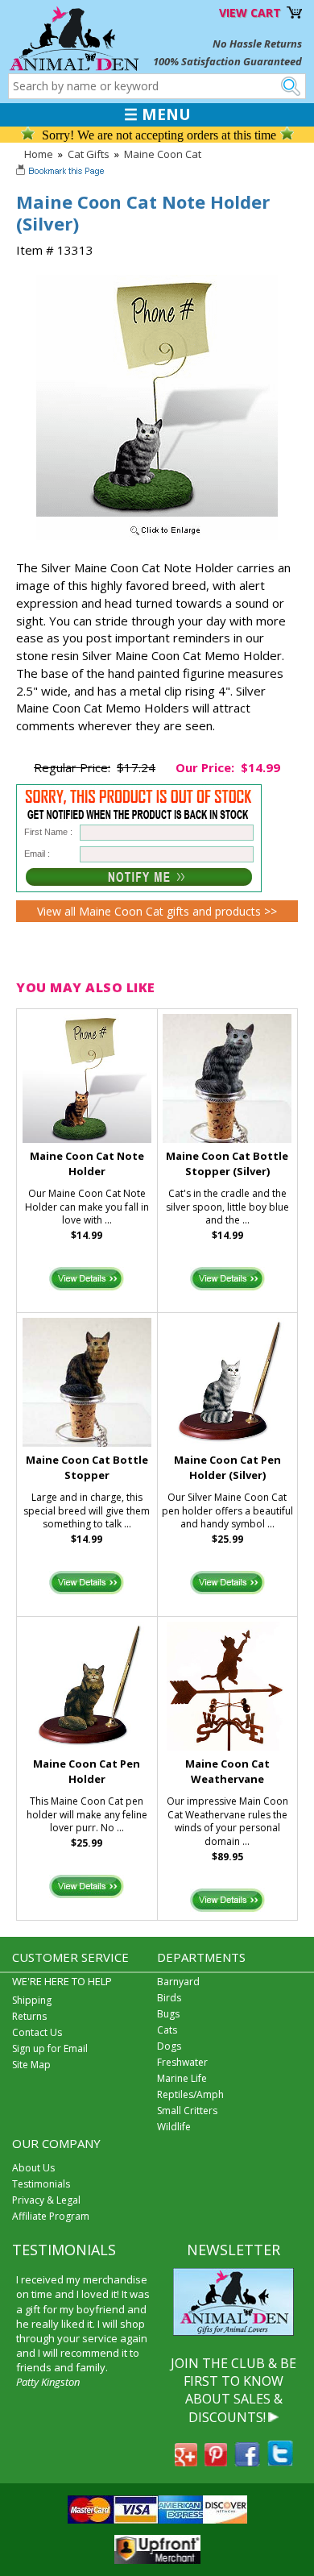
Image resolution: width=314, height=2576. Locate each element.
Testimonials (41, 2184)
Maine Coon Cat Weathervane (227, 1771)
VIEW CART (250, 12)
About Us (33, 2168)
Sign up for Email (50, 2048)
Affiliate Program (51, 2216)
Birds (169, 1998)
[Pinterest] (216, 2462)
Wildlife (174, 2127)
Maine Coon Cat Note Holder (87, 1163)
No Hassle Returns (257, 44)
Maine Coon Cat (163, 154)
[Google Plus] (186, 2462)
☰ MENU (157, 114)
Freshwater (182, 2062)
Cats (167, 2030)
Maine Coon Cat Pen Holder (87, 1771)
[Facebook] (247, 2462)
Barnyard (178, 1982)
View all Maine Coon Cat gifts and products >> (157, 911)
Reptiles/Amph (190, 2094)
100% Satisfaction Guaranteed (227, 61)
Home (39, 154)
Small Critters (187, 2111)
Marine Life (182, 2078)
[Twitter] (280, 2462)
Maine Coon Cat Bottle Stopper (87, 1467)
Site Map (31, 2065)
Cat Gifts (89, 154)
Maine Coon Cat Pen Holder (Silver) (227, 1467)
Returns (29, 2016)
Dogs (169, 2046)
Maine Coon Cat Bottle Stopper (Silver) (227, 1163)
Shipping (32, 2000)
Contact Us (37, 2032)
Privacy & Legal (46, 2200)
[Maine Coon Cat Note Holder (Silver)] (157, 536)
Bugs (168, 2014)
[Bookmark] (62, 172)
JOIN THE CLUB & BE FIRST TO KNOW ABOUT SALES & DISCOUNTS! (233, 2390)
